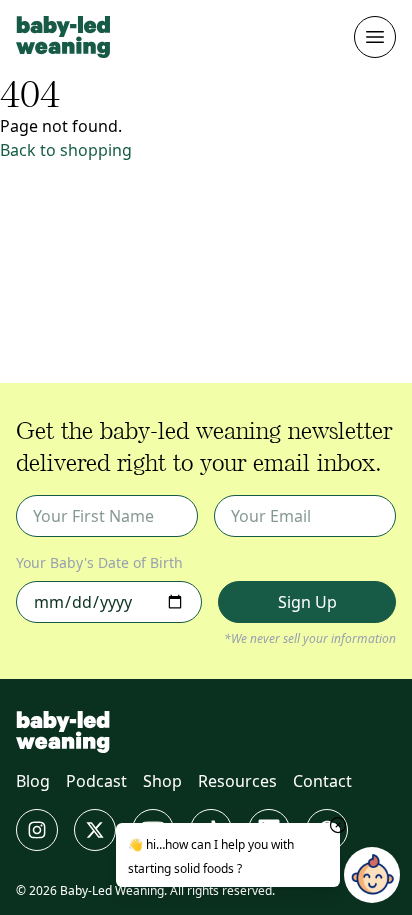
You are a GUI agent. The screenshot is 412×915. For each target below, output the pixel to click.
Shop (162, 781)
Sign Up (307, 602)
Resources (237, 781)
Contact (322, 781)
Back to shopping (66, 150)
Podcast (96, 781)
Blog (33, 781)
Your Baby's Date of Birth (99, 562)
